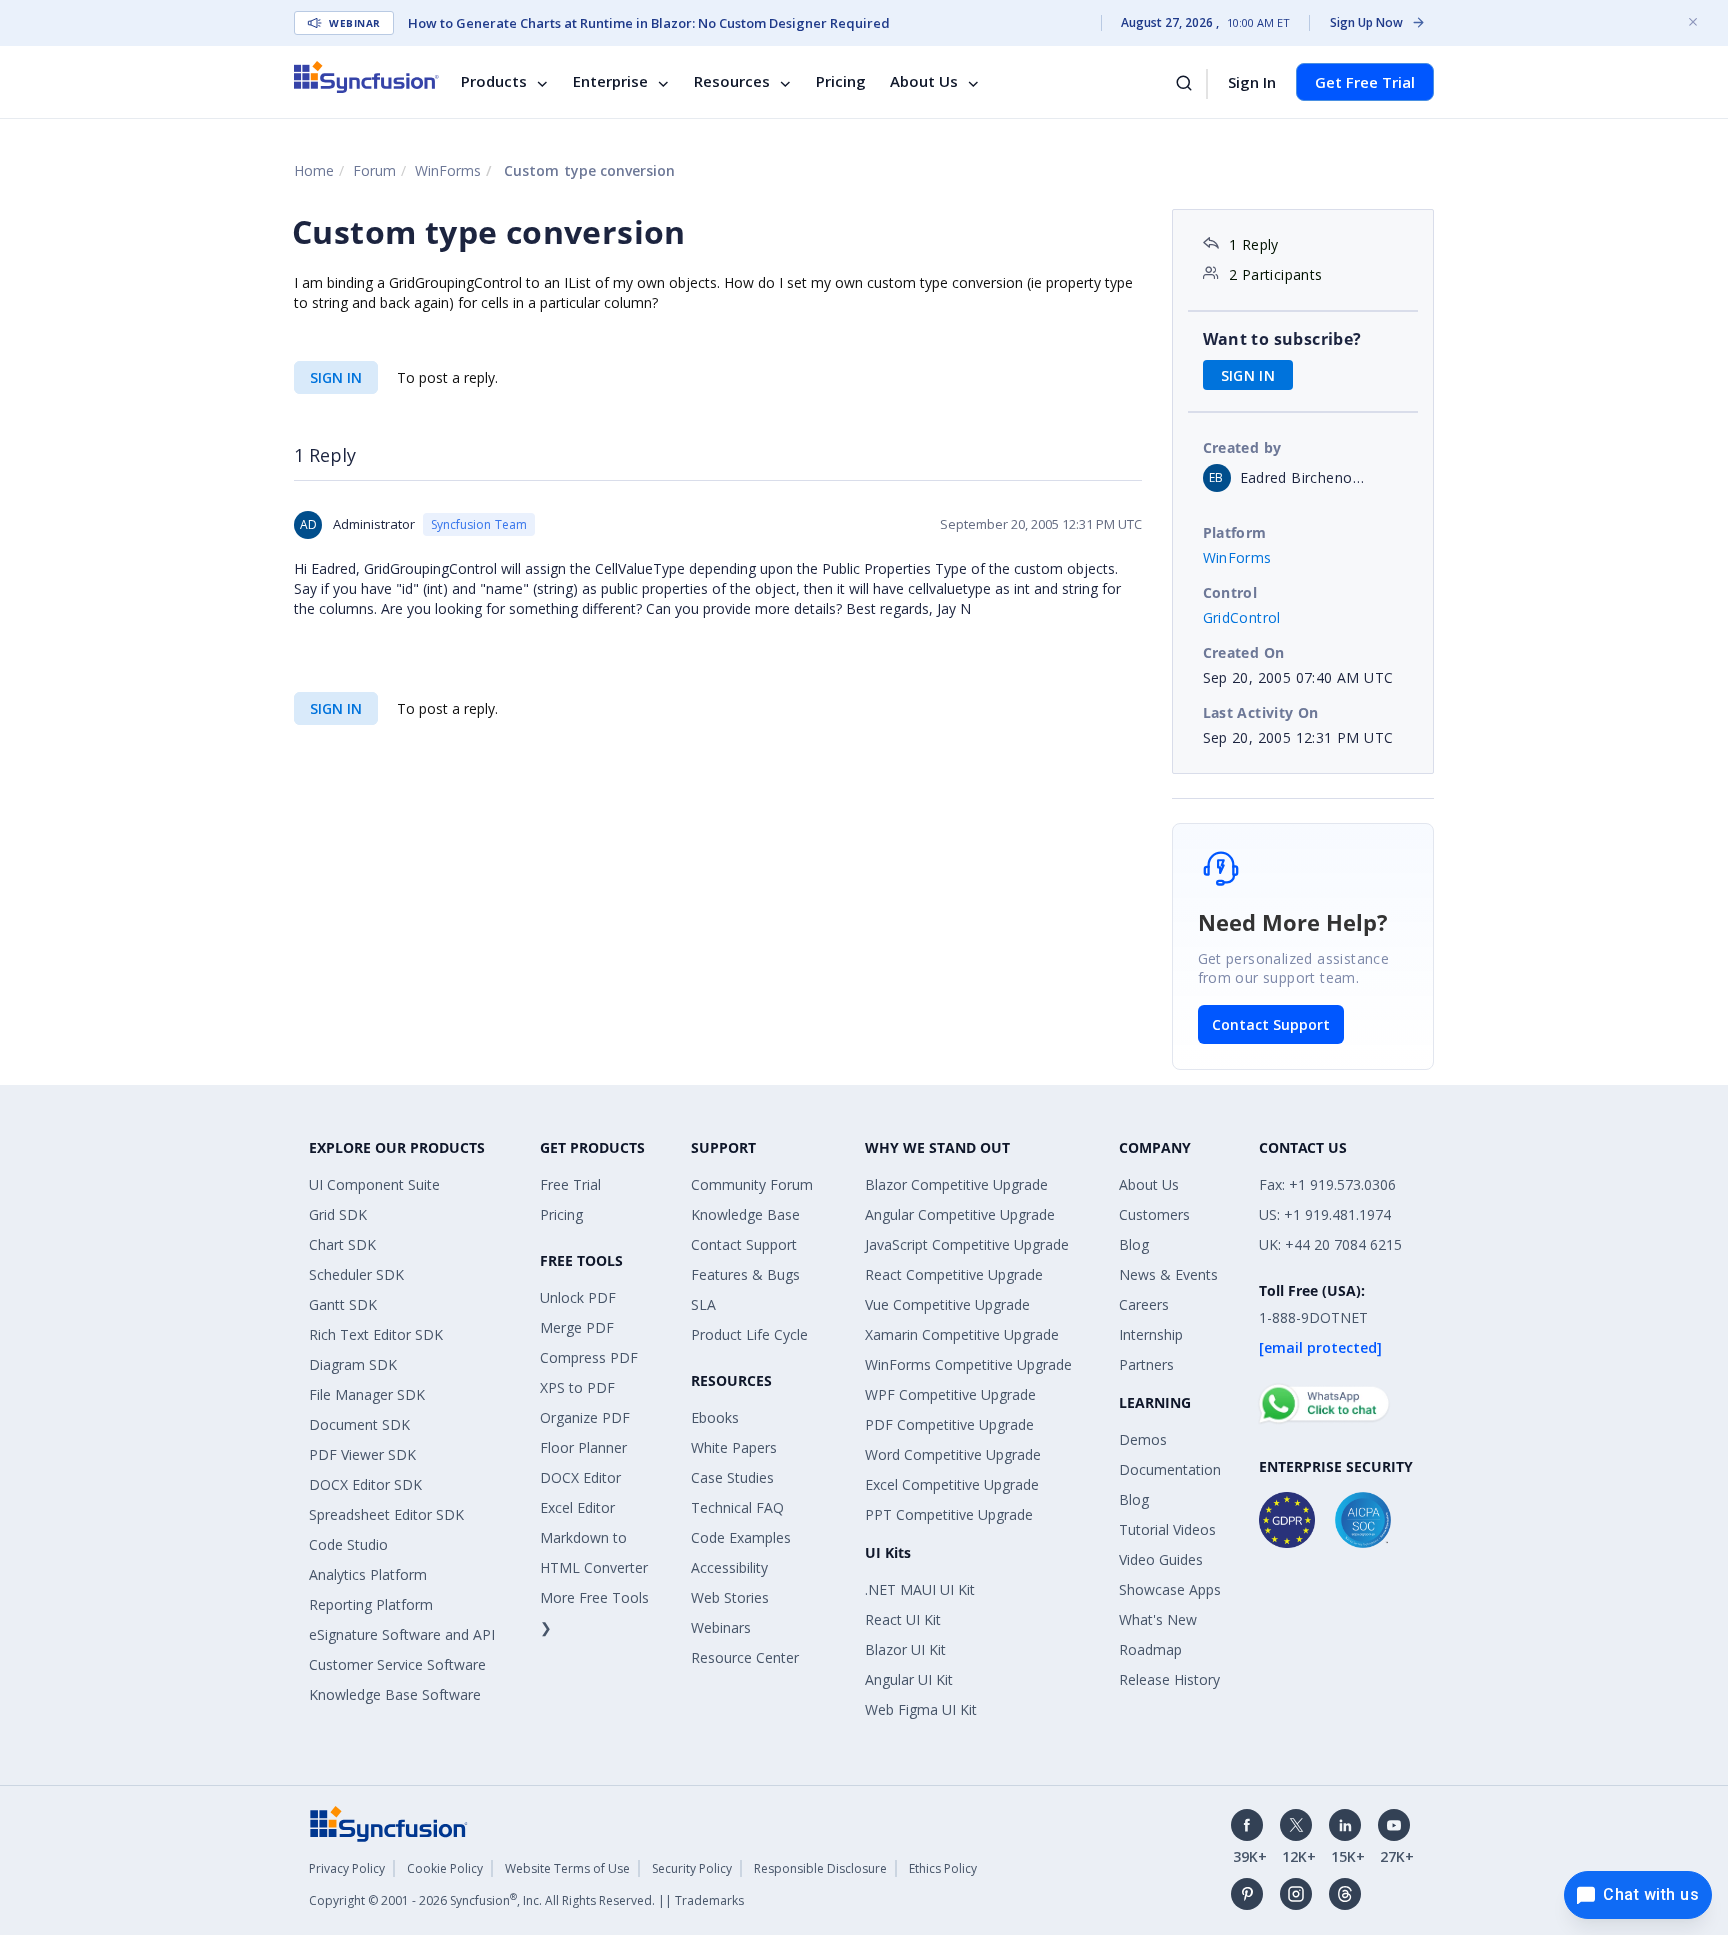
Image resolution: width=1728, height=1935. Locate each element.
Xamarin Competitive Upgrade (962, 1334)
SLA (703, 1304)
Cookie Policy (445, 1868)
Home (314, 170)
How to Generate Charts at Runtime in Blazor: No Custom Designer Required (649, 23)
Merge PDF (577, 1327)
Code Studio (348, 1544)
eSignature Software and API (402, 1634)
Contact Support (1271, 1024)
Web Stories (730, 1597)
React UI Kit (903, 1619)
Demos (1143, 1439)
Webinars (721, 1627)
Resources (732, 82)
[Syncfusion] (389, 1822)
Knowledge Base (745, 1214)
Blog (1134, 1244)
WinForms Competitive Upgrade (968, 1364)
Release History (1169, 1679)
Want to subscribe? (1282, 339)
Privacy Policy (347, 1868)
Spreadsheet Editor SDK (386, 1514)
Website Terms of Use (567, 1868)
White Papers (734, 1447)
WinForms (448, 170)
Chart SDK (342, 1244)
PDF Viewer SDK (362, 1454)
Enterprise (610, 82)
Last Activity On (1261, 712)
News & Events (1168, 1274)
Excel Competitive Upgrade (952, 1484)
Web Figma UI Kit (921, 1709)
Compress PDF (589, 1357)
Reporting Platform (371, 1604)
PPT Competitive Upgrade (949, 1514)
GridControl (1242, 617)
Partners (1146, 1364)
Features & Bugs (745, 1274)
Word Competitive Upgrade (953, 1454)
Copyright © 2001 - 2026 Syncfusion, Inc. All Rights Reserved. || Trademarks (526, 1900)
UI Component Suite (374, 1184)
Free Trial (570, 1184)
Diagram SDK (353, 1364)
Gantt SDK (343, 1304)
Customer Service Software (397, 1664)
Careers (1144, 1304)
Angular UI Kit (909, 1679)
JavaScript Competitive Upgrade (967, 1244)
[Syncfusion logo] (366, 77)
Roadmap (1150, 1649)
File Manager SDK (367, 1394)
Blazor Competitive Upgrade (956, 1184)
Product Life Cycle (749, 1334)
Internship (1151, 1334)
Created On (1244, 652)
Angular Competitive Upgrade (960, 1214)
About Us (924, 82)
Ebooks (715, 1417)
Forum (374, 170)
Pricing (841, 82)
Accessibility (729, 1567)
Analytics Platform (368, 1574)
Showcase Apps (1170, 1589)
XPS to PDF (577, 1387)
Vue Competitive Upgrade (947, 1304)
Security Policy (692, 1868)
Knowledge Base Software (395, 1694)
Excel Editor (577, 1507)
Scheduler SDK (356, 1274)
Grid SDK (338, 1214)
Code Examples (741, 1537)
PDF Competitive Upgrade (949, 1424)
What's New (1158, 1619)
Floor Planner (583, 1447)
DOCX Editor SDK (365, 1484)
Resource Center (745, 1657)
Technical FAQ (737, 1507)
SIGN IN (336, 377)
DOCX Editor (580, 1477)
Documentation (1170, 1469)
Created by (1242, 447)
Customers (1154, 1214)
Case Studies (732, 1477)
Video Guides (1161, 1559)
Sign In (1252, 82)
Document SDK (359, 1424)
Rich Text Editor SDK (376, 1334)
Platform (1235, 532)
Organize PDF (585, 1417)
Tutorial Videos (1167, 1529)
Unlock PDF (578, 1297)
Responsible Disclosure (820, 1868)
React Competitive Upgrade (954, 1274)
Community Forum (752, 1184)
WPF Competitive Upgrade (950, 1394)
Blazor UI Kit (905, 1649)
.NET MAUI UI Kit (920, 1589)
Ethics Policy (943, 1868)
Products (494, 82)
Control (1230, 592)
